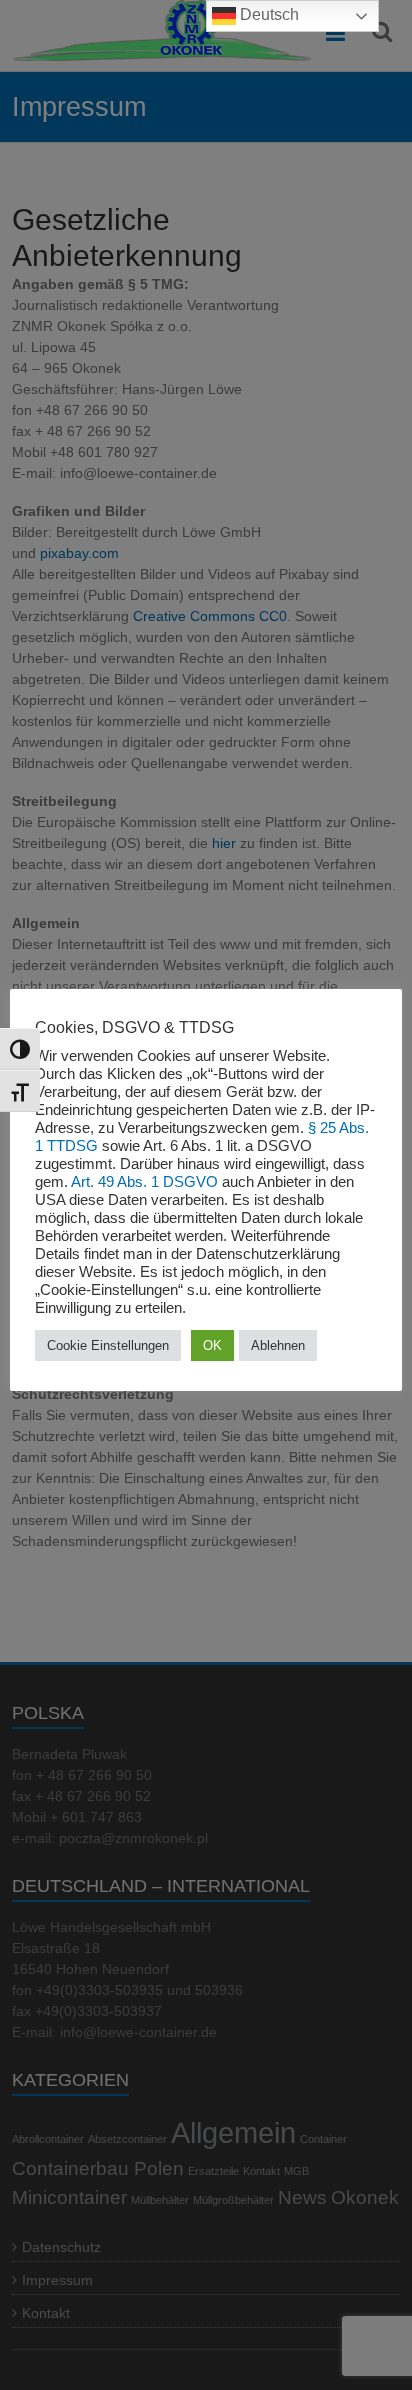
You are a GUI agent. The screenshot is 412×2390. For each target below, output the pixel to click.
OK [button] (212, 1345)
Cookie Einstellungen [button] (108, 1345)
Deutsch (267, 14)
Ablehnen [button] (278, 1345)
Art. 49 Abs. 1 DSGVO (144, 1182)
